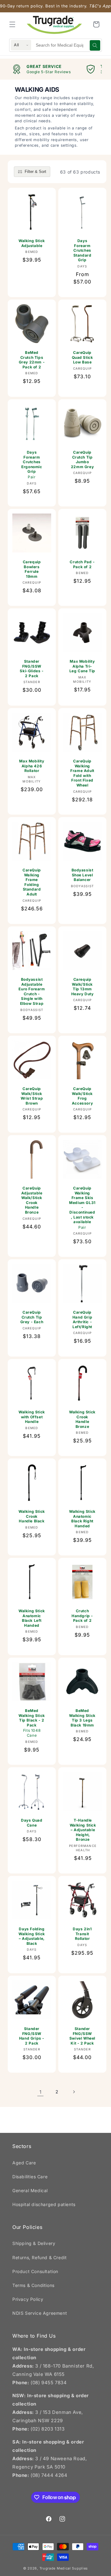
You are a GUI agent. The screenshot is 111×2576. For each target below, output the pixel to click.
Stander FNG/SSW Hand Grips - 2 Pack (32, 2036)
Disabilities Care (30, 2177)
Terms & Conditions (33, 2285)
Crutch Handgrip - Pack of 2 (82, 1616)
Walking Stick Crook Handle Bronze (82, 1419)
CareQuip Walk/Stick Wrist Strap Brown (32, 1096)
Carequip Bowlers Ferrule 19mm (32, 569)
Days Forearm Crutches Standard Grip (82, 250)
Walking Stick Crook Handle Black (32, 1516)
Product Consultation (35, 2271)
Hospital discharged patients (44, 2204)
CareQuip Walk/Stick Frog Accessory (82, 1096)
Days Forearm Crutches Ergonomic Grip (32, 465)
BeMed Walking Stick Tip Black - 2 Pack (32, 1723)
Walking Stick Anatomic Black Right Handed (82, 1519)
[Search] (95, 45)
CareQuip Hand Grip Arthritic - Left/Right (82, 1319)
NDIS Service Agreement (40, 2313)
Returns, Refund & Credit (39, 2257)
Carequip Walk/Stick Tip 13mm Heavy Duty (82, 987)
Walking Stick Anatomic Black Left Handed (32, 1618)
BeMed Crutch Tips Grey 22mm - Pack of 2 (32, 360)
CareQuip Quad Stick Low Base (82, 357)
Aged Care (24, 2163)
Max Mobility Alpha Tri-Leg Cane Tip (82, 666)
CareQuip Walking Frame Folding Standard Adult (32, 882)
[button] (12, 24)
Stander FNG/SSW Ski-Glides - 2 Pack (32, 669)
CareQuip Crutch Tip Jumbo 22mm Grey (82, 459)
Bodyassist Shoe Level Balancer (82, 875)
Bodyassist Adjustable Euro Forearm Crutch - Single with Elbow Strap (32, 991)
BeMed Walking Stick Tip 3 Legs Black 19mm (82, 1718)
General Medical (30, 2190)
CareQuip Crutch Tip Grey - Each (32, 1317)
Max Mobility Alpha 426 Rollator (32, 766)
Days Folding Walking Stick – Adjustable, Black (32, 1936)
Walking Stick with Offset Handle (32, 1417)
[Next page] (74, 2092)
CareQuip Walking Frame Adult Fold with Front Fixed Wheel (82, 773)
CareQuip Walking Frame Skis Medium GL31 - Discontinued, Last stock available (82, 1208)
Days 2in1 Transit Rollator (82, 1934)
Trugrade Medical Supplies (64, 2568)
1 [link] (41, 2092)
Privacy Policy (28, 2299)
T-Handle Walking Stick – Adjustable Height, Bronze (83, 1830)
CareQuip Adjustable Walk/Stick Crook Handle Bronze (32, 1200)
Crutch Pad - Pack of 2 (82, 564)
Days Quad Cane (32, 1823)
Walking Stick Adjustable (32, 243)
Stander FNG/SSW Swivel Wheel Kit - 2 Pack (82, 2036)
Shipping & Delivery (34, 2243)
